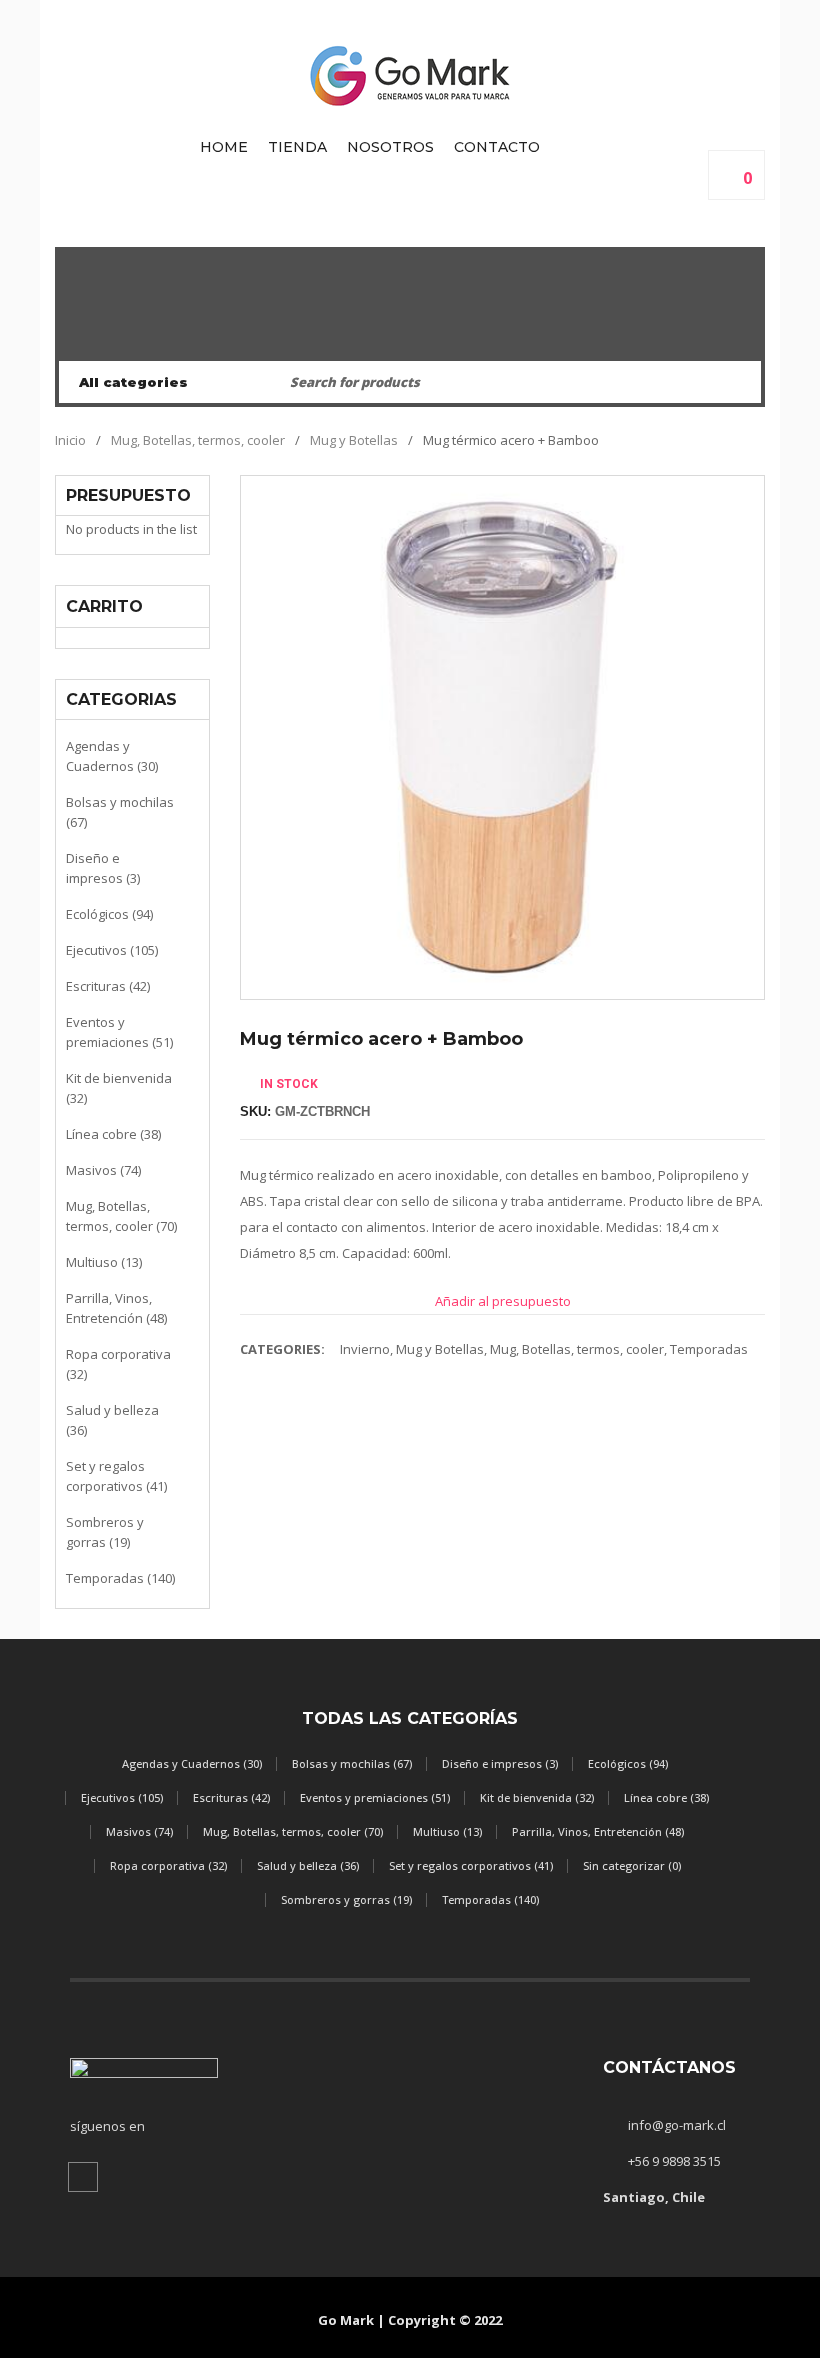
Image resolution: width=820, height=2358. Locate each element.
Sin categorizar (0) (632, 1865)
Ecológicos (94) (109, 914)
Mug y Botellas (354, 440)
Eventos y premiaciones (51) (119, 1032)
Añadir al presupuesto (503, 1301)
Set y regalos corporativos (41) (116, 1476)
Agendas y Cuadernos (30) (112, 756)
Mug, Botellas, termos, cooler (198, 440)
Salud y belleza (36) (112, 1420)
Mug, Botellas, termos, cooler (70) (121, 1216)
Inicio (70, 440)
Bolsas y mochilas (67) (120, 812)
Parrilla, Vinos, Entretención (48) (116, 1308)
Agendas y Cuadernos (410, 339)
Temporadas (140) (120, 1578)
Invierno (365, 1349)
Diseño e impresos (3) (103, 868)
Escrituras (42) (108, 986)
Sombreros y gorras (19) (105, 1532)
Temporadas (709, 1349)
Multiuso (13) (104, 1262)
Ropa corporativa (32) (118, 1364)
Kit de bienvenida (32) (119, 1088)
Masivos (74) (103, 1170)
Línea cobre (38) (113, 1134)
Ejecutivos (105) (112, 950)
